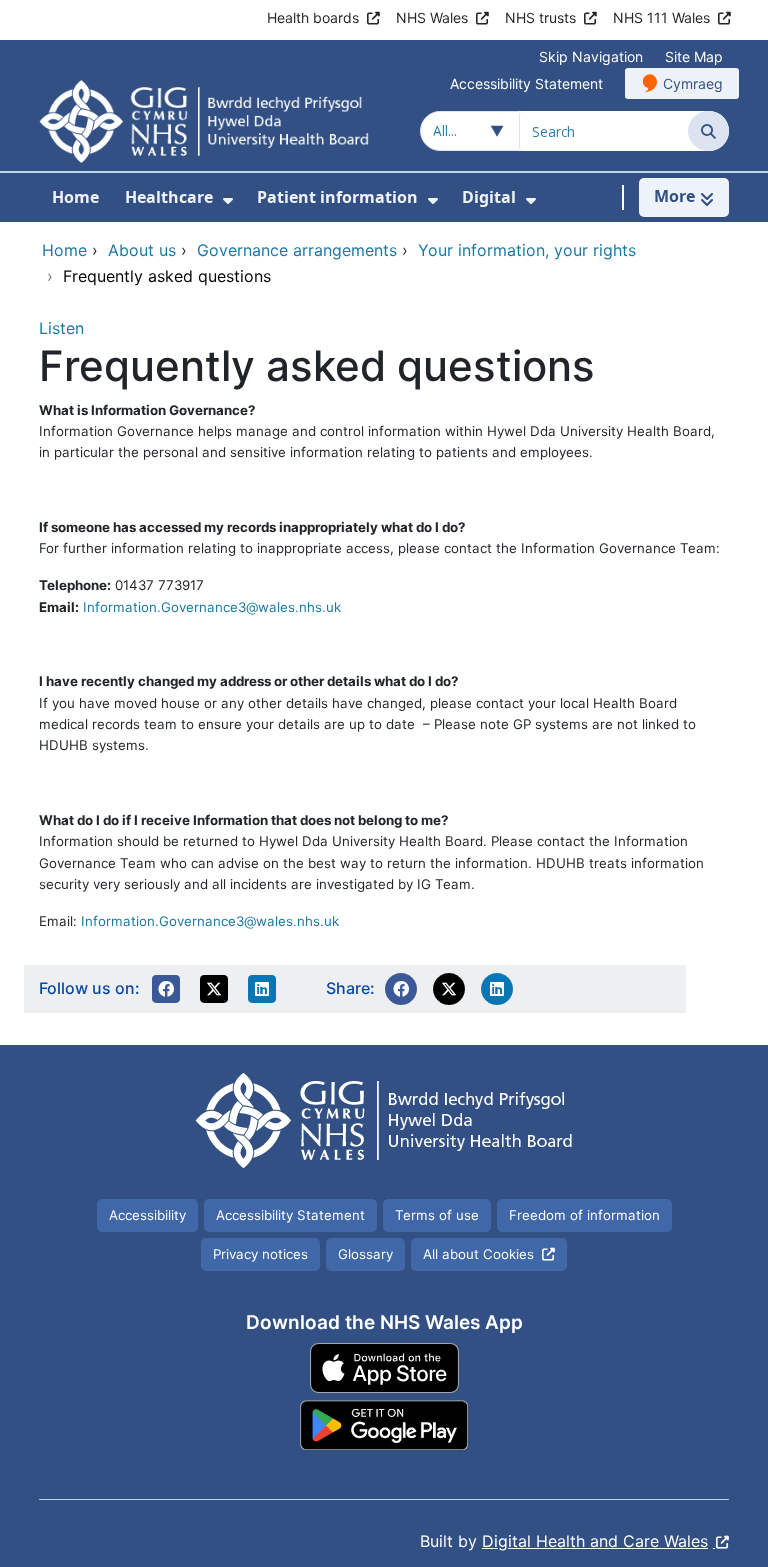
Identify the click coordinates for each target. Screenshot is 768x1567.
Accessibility (147, 1215)
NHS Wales (432, 17)
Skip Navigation (591, 56)
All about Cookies (478, 1254)
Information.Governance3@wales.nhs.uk (212, 607)
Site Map (694, 56)
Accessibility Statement (526, 83)
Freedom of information (584, 1215)
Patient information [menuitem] (337, 197)
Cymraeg (693, 83)
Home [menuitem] (75, 197)
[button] (166, 989)
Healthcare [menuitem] (169, 197)
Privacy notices (260, 1254)
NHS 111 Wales (661, 17)
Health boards (313, 17)
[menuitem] (228, 200)
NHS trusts (540, 17)
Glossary (365, 1254)
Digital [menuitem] (489, 197)
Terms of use (437, 1215)
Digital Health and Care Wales (595, 1541)
